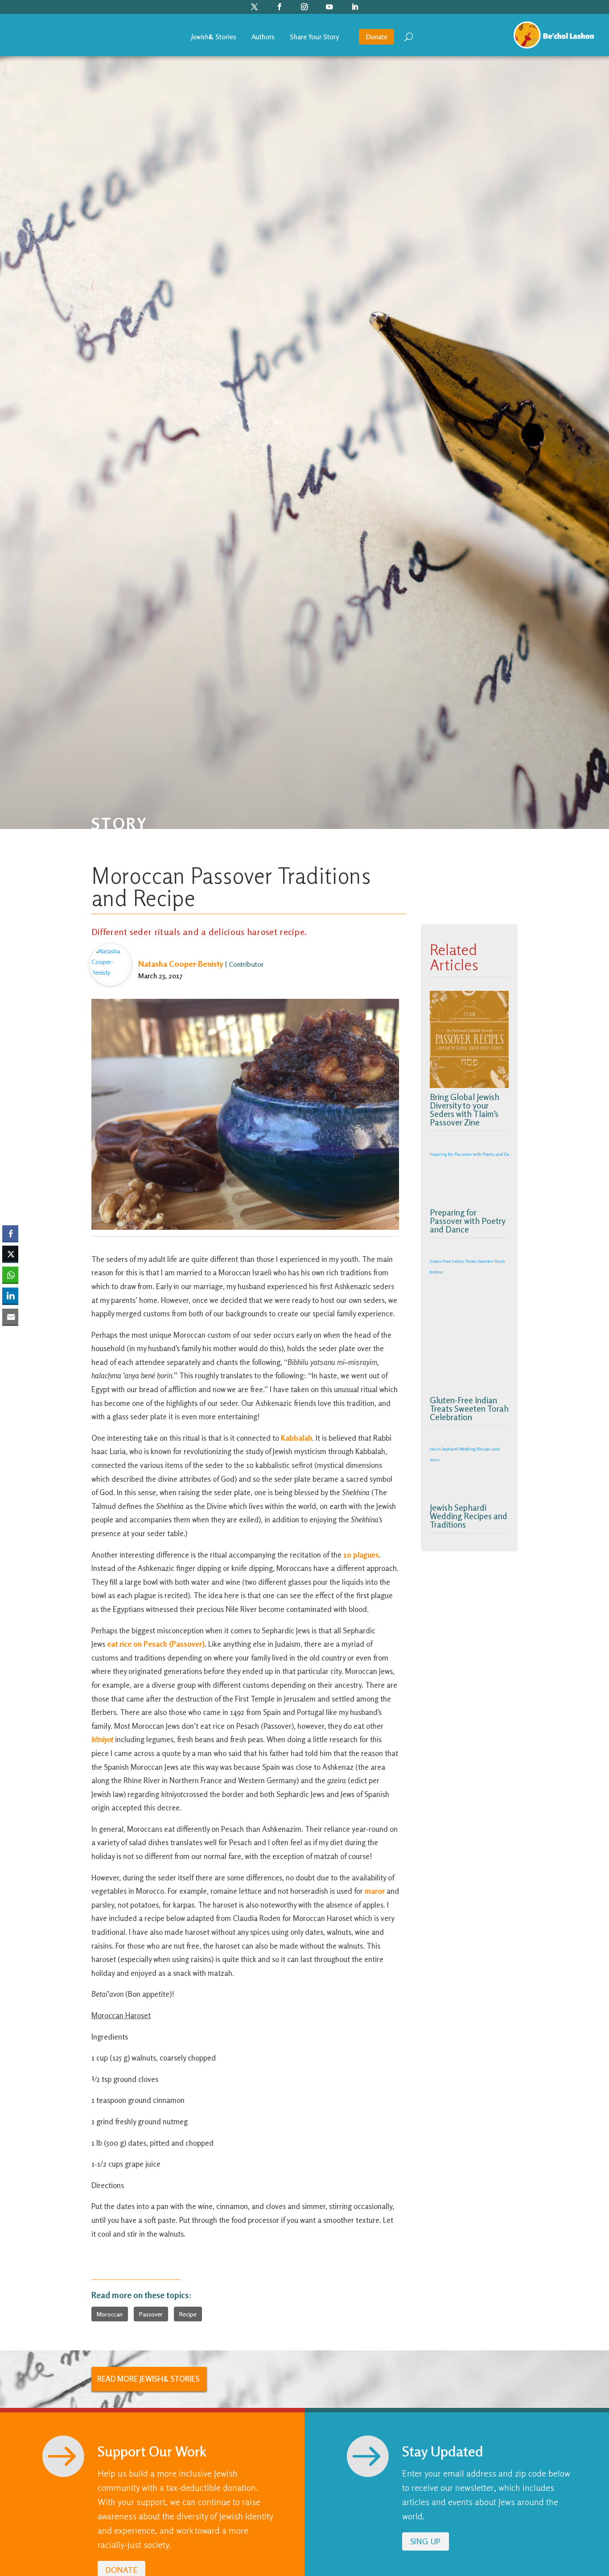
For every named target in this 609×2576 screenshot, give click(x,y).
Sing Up (426, 2541)
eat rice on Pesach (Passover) (156, 1644)
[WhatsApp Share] (10, 1275)
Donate (377, 37)
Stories (214, 37)
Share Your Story (314, 37)
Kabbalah (296, 1438)
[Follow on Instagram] (305, 7)
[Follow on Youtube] (330, 7)
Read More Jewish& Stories (148, 2379)
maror (375, 1891)
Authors (263, 37)
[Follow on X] (255, 7)
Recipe (188, 2314)
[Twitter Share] (10, 1254)
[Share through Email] (10, 1316)
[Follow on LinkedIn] (355, 7)
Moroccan (110, 2314)
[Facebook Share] (10, 1233)
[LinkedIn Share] (10, 1295)
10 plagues (361, 1555)
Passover (151, 2314)
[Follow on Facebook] (280, 7)
